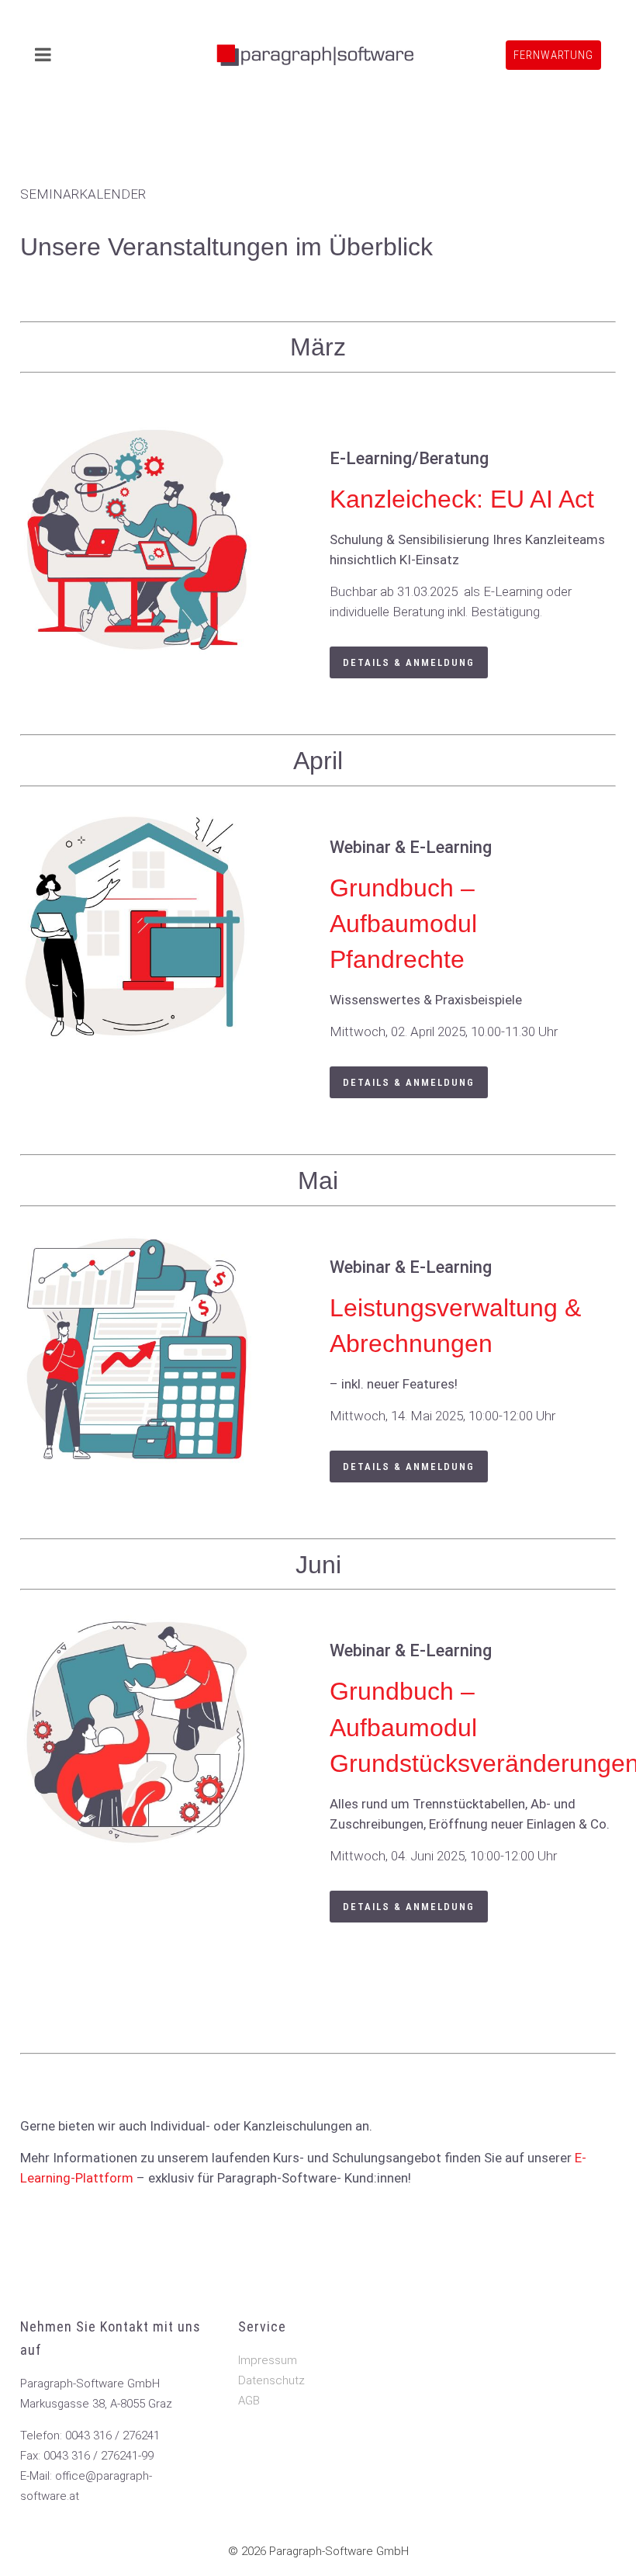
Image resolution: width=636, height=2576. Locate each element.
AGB (249, 2401)
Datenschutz (271, 2380)
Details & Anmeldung (409, 662)
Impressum (268, 2360)
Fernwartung (553, 55)
